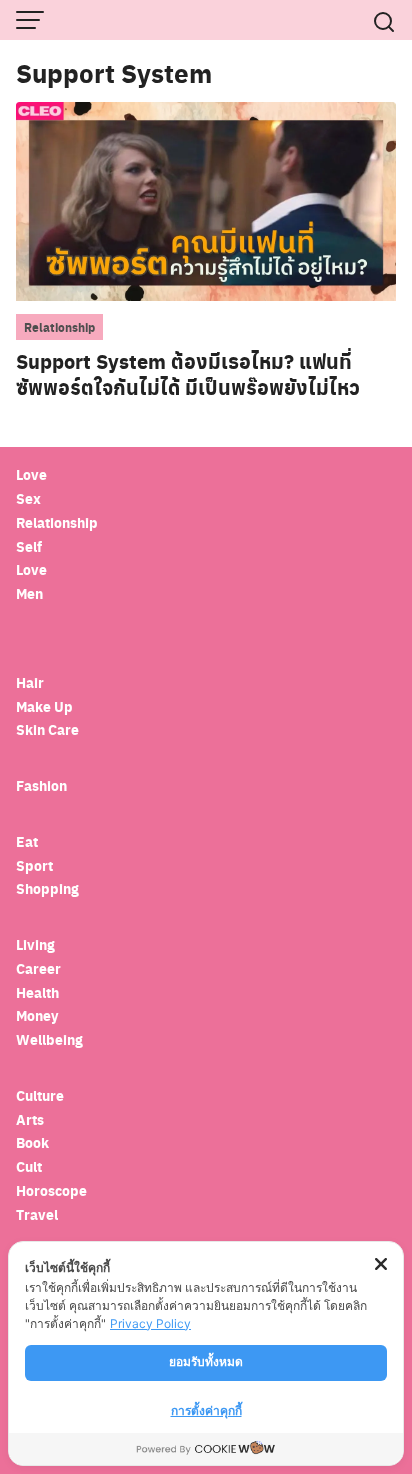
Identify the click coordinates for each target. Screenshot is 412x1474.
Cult (30, 1166)
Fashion (41, 785)
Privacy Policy (150, 1323)
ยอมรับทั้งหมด (206, 1361)
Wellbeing (51, 1039)
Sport (34, 865)
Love (31, 474)
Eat (27, 841)
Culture (40, 1095)
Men (29, 593)
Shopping (47, 888)
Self (29, 546)
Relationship (59, 327)
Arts (30, 1119)
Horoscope (51, 1190)
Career (38, 968)
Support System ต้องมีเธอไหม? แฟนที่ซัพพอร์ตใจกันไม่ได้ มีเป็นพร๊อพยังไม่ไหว (188, 374)
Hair (30, 682)
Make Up (44, 706)
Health (37, 992)
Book (32, 1142)
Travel (37, 1214)
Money (37, 1015)
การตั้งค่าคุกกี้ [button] (206, 1410)
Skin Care (47, 729)
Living (35, 944)
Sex (28, 498)
